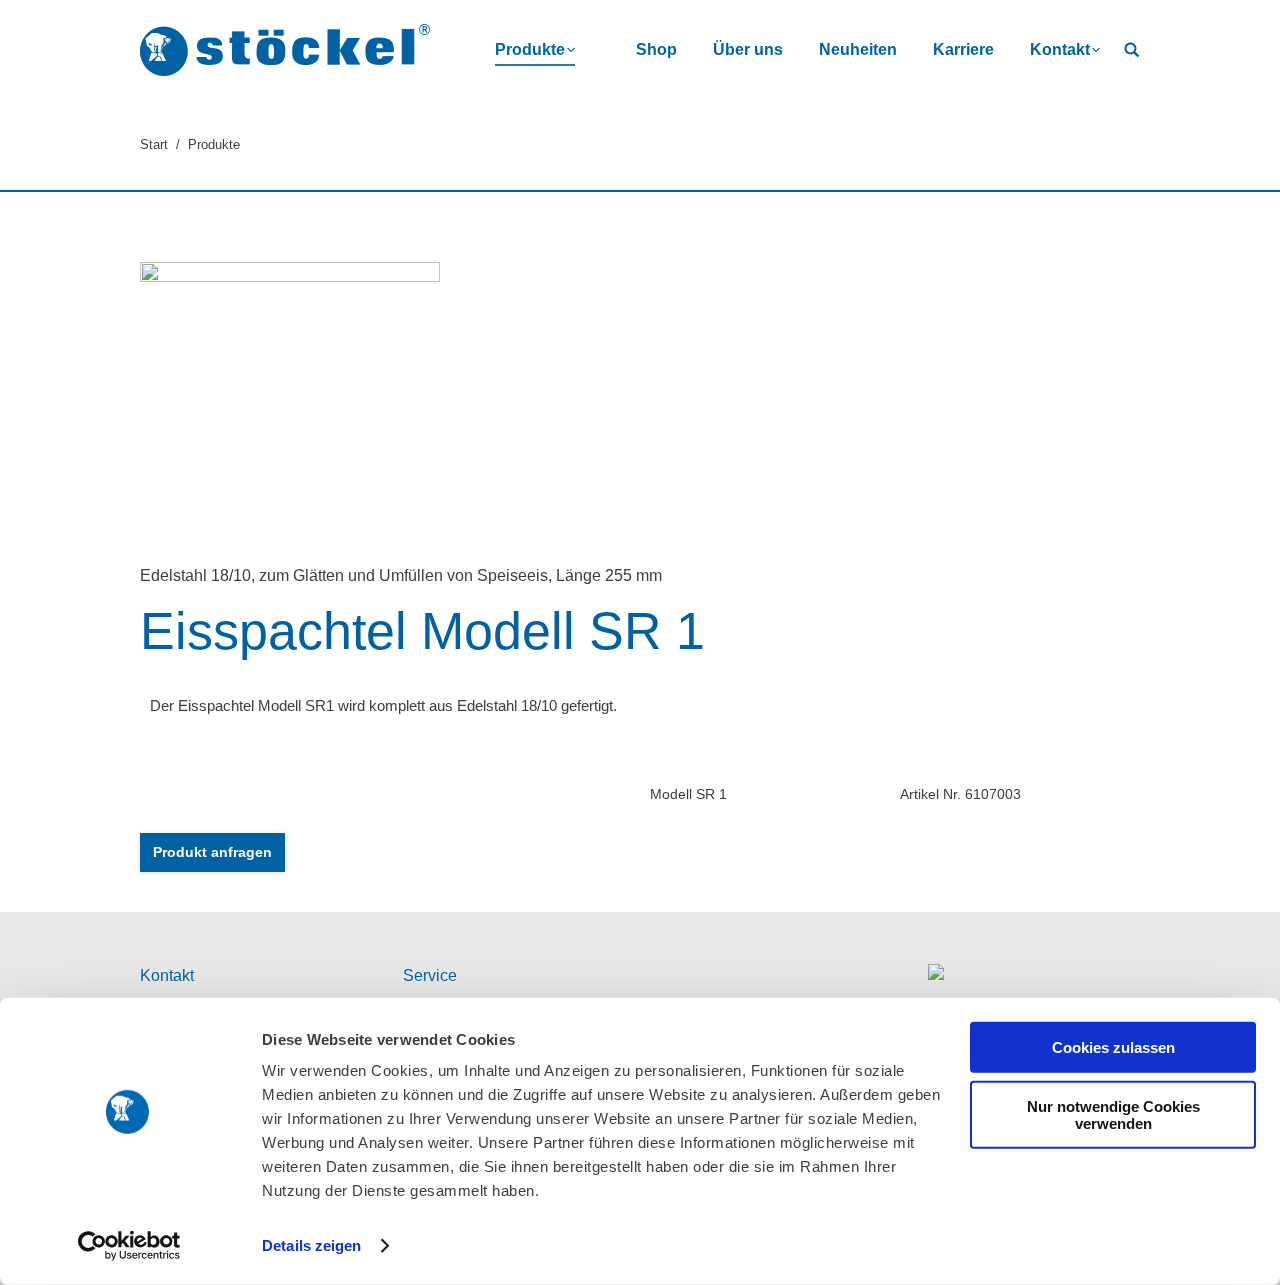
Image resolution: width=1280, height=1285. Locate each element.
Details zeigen (311, 1245)
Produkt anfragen (212, 852)
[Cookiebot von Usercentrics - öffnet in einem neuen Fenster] (129, 1246)
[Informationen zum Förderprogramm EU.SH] (936, 975)
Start (154, 144)
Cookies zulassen (1113, 1047)
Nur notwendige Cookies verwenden (1113, 1114)
